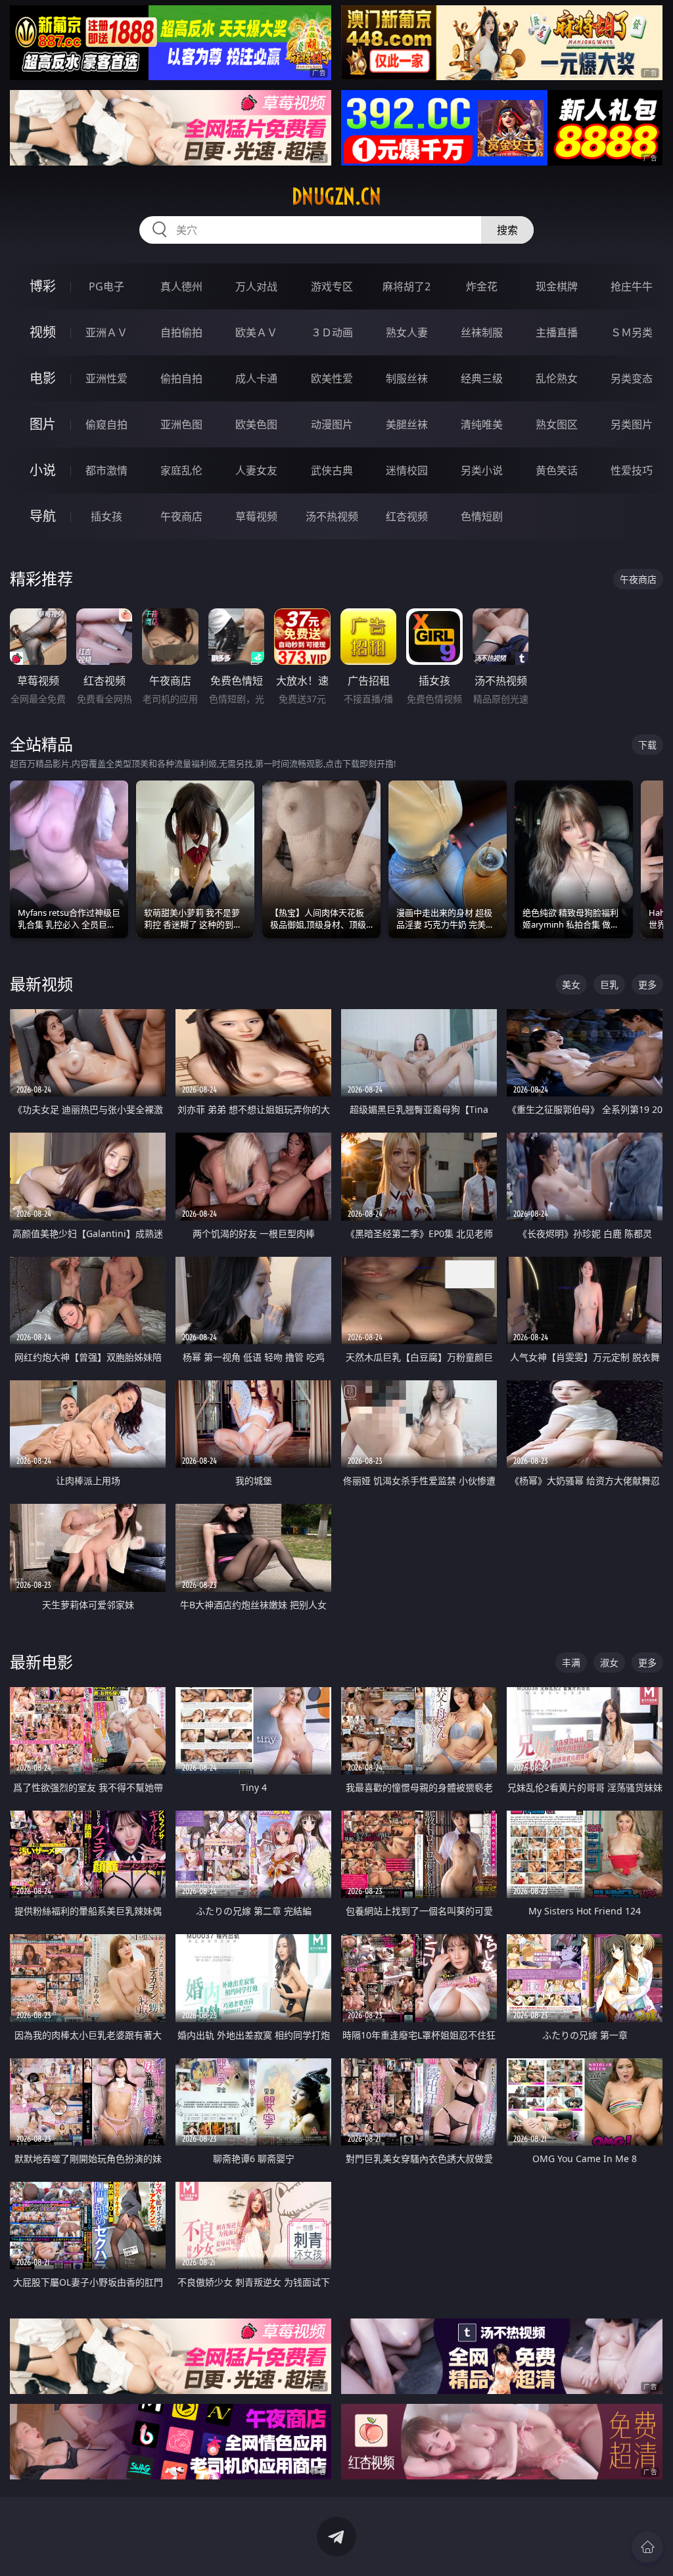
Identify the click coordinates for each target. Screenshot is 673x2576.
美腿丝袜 (407, 424)
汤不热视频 (332, 516)
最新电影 (41, 1662)
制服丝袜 (407, 378)
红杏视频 (407, 516)
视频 (43, 332)
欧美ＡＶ (256, 332)
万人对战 (256, 286)
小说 (43, 470)
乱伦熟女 (557, 378)
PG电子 (106, 286)
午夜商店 (181, 516)
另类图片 (632, 424)
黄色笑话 (557, 470)
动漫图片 (332, 424)
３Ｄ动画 (332, 332)
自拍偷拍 (181, 332)
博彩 (43, 286)
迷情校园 (407, 470)
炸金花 (482, 286)
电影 (43, 378)
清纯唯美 (482, 424)
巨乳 (609, 984)
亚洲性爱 (106, 378)
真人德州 (181, 286)
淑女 (609, 1662)
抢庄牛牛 (632, 286)
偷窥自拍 (106, 424)
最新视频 (41, 984)
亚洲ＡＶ (106, 332)
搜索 (507, 230)
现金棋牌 (557, 286)
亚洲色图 (181, 424)
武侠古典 (332, 470)
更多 (647, 984)
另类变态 (632, 378)
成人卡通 (256, 378)
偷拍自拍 (181, 378)
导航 (43, 516)
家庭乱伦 (181, 470)
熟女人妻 (407, 332)
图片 (43, 424)
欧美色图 (256, 424)
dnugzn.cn (336, 196)
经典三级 (482, 378)
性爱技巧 (632, 470)
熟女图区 (557, 424)
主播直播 (557, 332)
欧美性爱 (332, 378)
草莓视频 (256, 516)
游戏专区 (332, 286)
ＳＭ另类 (632, 332)
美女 (571, 984)
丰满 (571, 1662)
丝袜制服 (482, 332)
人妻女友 (256, 470)
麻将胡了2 (406, 286)
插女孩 (106, 516)
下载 (647, 745)
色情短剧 (482, 516)
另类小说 (482, 470)
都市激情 (106, 470)
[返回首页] (647, 2547)
